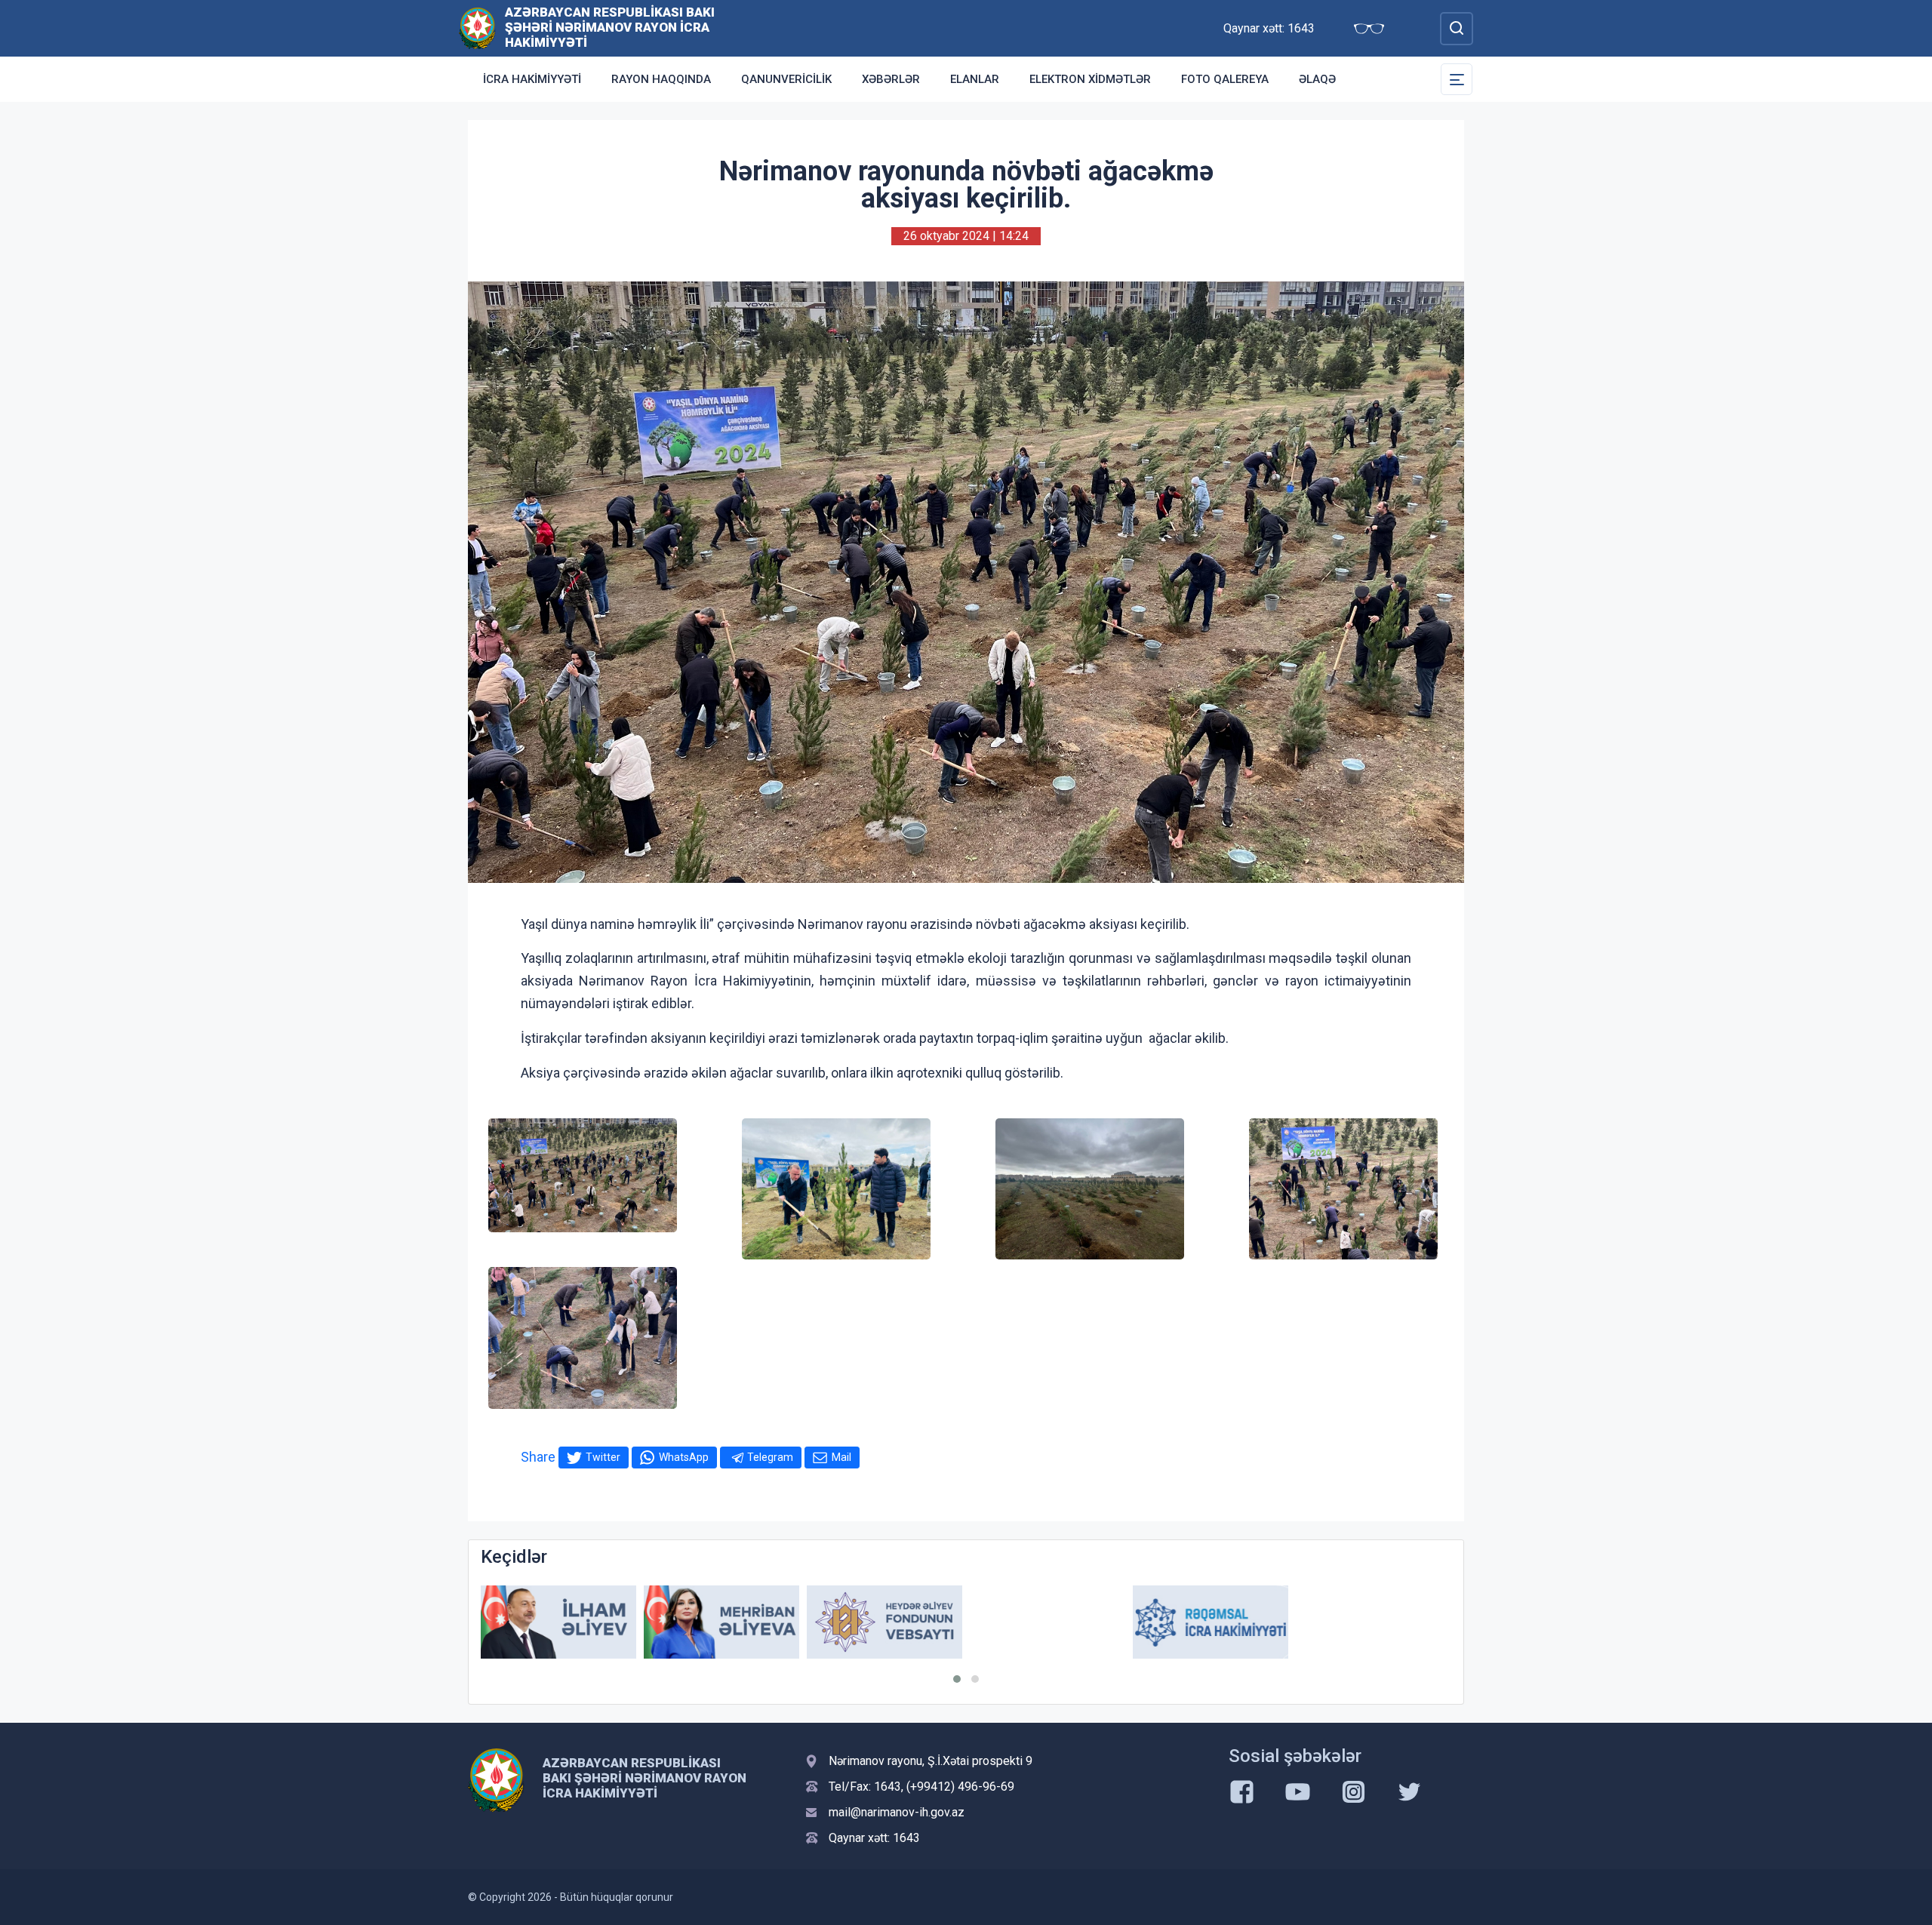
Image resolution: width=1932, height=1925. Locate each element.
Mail (841, 1457)
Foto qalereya (1225, 79)
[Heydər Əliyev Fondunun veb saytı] (884, 1622)
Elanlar (975, 79)
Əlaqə (1317, 79)
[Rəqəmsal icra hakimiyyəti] (1211, 1622)
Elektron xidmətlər (1090, 79)
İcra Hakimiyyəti (532, 79)
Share (538, 1457)
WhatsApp (684, 1457)
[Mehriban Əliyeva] (721, 1622)
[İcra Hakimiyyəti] (477, 28)
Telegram (770, 1457)
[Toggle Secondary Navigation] (1457, 79)
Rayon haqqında (661, 79)
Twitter (603, 1457)
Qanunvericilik (786, 79)
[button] (957, 1679)
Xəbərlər (891, 79)
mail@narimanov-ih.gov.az (897, 1812)
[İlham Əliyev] (558, 1622)
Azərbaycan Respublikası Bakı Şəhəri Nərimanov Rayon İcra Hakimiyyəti (610, 27)
